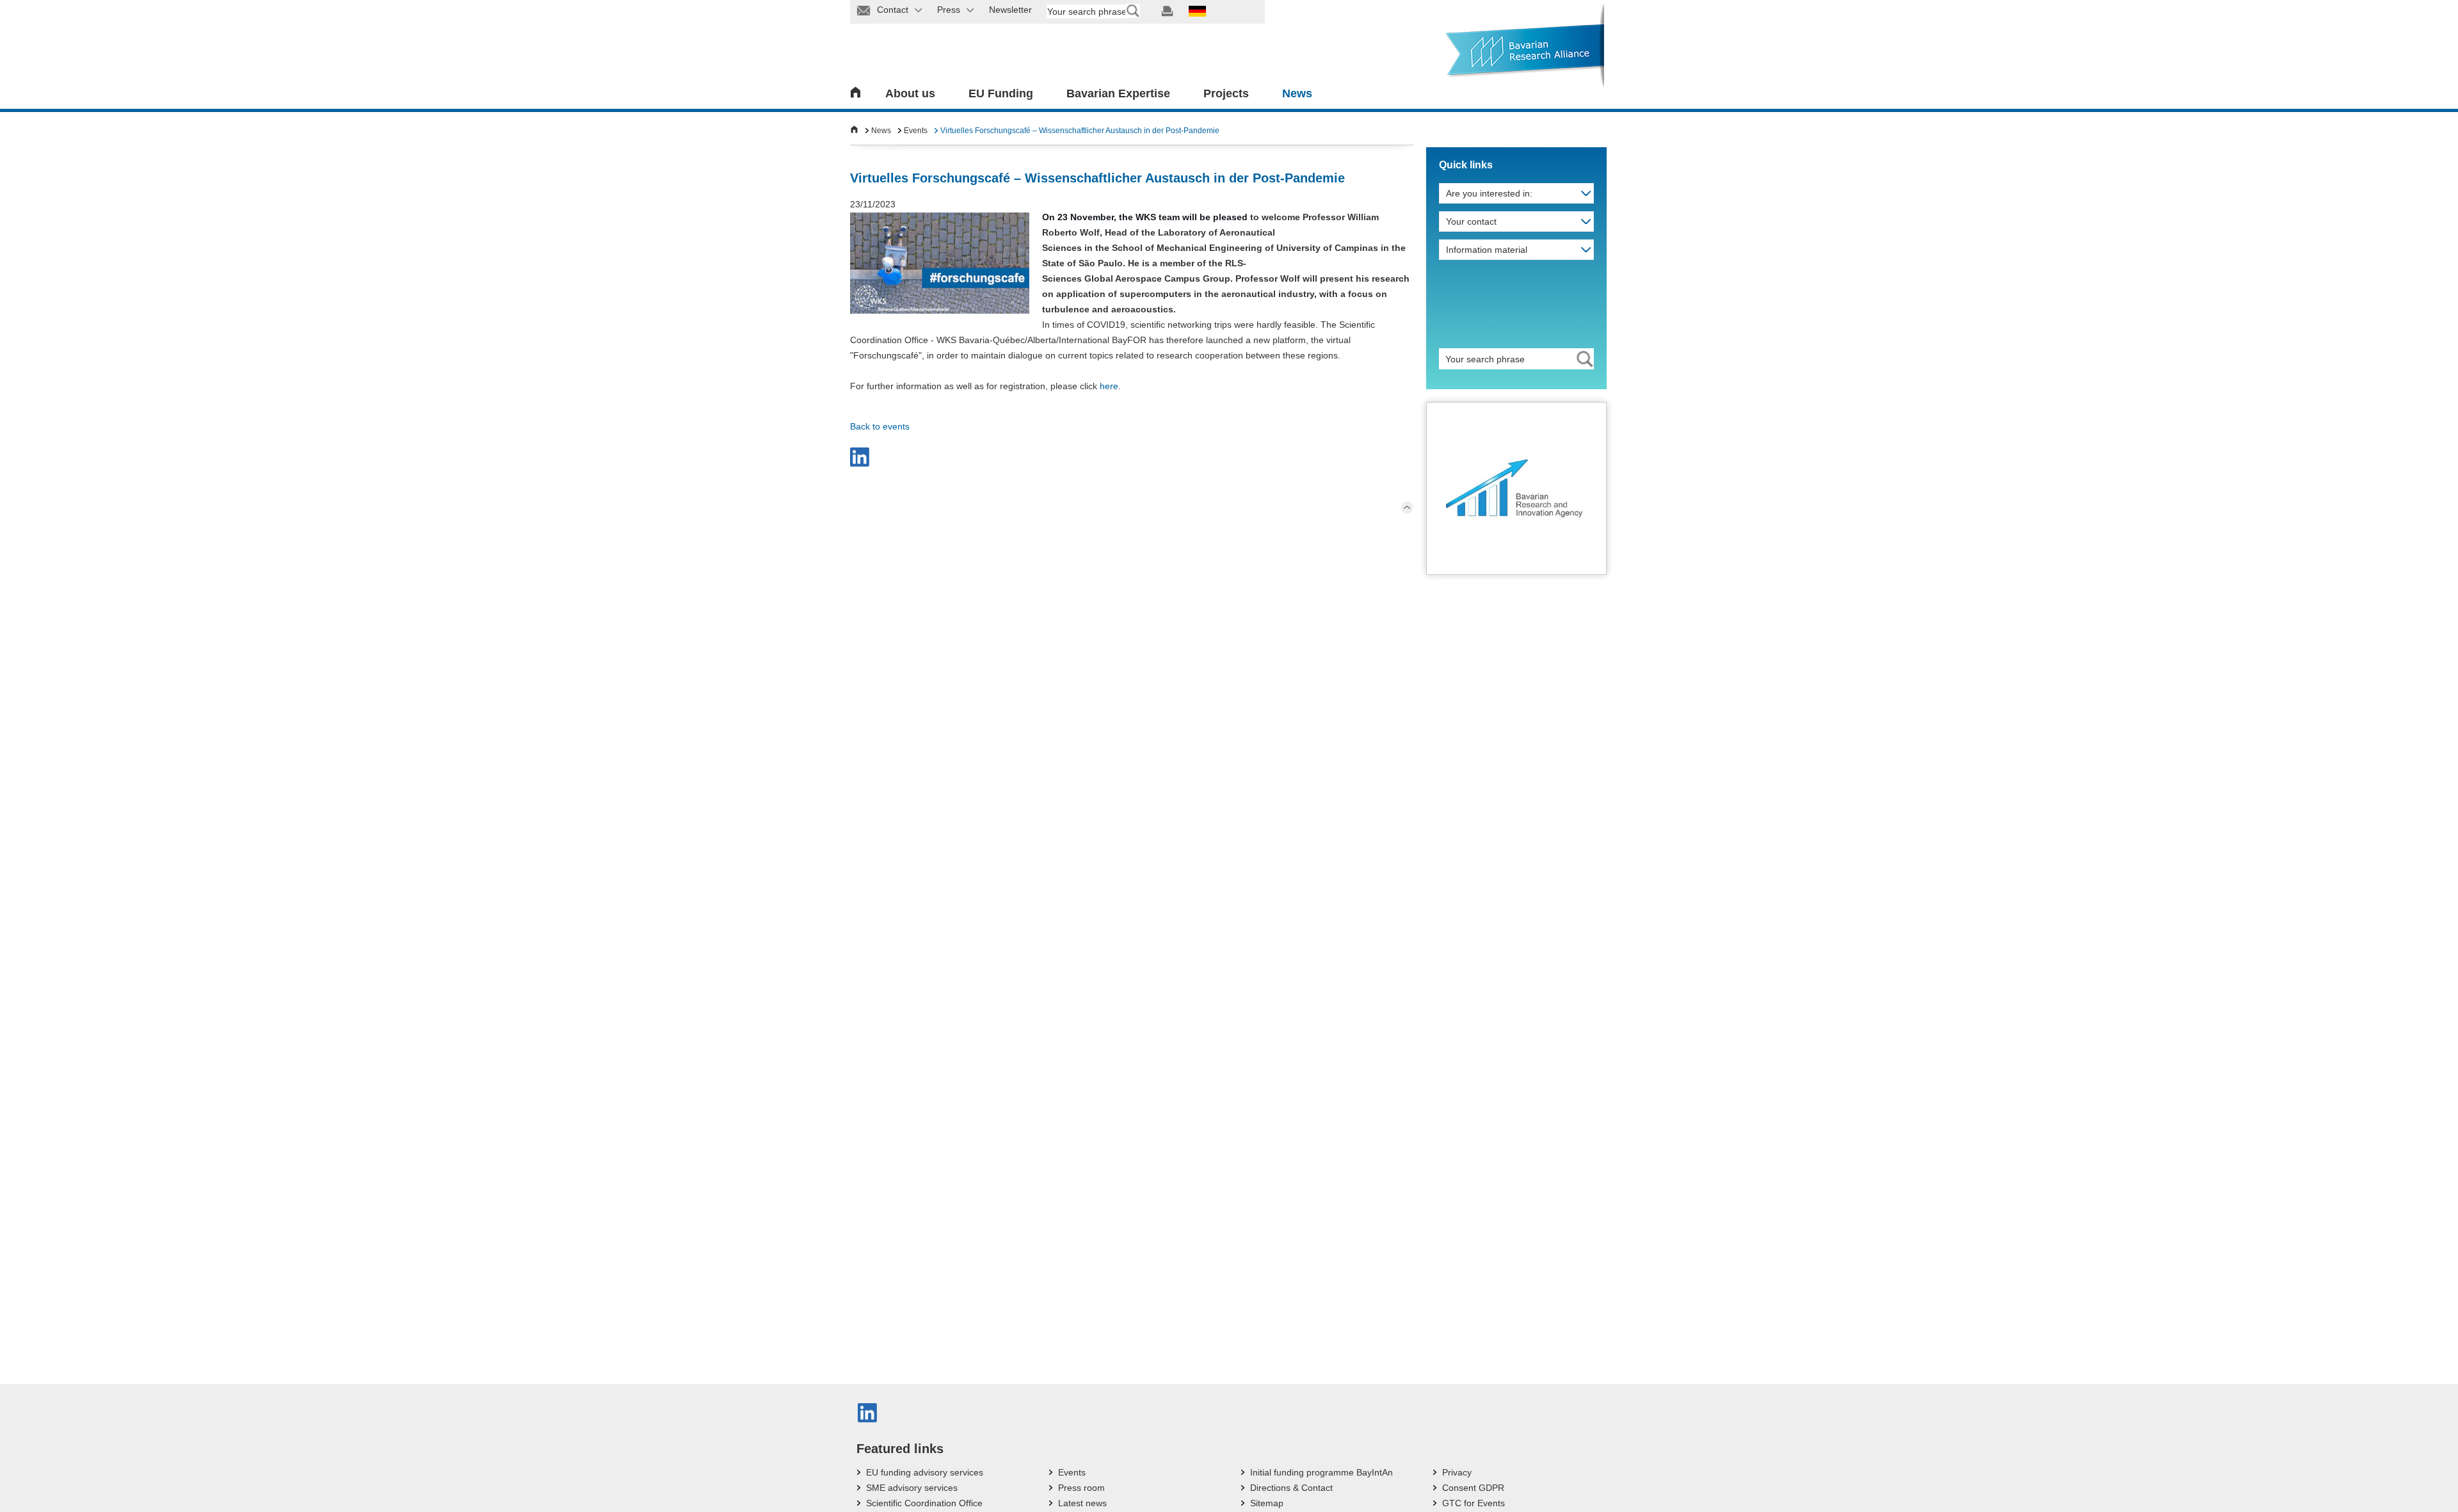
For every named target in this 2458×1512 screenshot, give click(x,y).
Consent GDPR (1473, 1488)
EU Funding (1001, 93)
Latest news (1082, 1503)
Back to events (880, 426)
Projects (1226, 93)
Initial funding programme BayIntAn (1321, 1472)
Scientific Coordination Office (924, 1503)
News (1297, 93)
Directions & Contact (1291, 1488)
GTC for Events (1474, 1503)
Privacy (1457, 1472)
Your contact (1471, 221)
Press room (1081, 1488)
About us (910, 93)
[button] (860, 457)
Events (916, 131)
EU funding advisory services (925, 1472)
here (1109, 386)
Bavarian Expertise (1118, 93)
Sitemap (1267, 1503)
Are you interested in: (1489, 193)
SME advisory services (912, 1488)
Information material (1487, 250)
